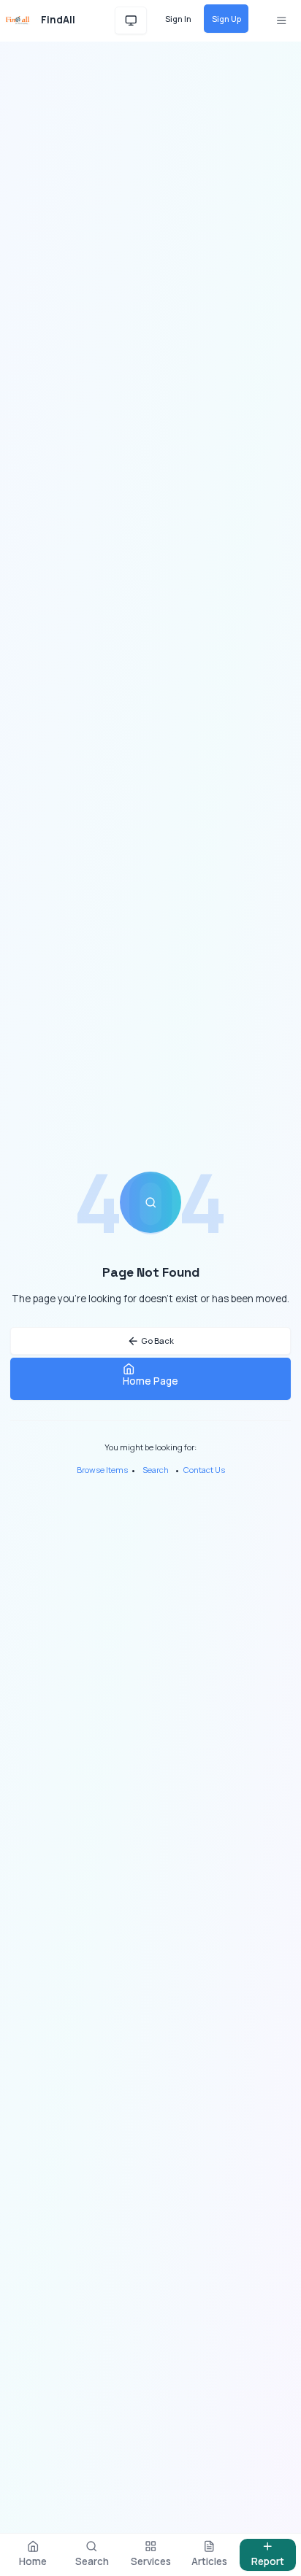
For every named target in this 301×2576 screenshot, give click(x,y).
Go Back (157, 1341)
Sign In (178, 19)
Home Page (150, 1381)
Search (156, 1470)
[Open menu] (281, 21)
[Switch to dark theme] (131, 21)
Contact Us (204, 1470)
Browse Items (102, 1470)
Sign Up (226, 19)
